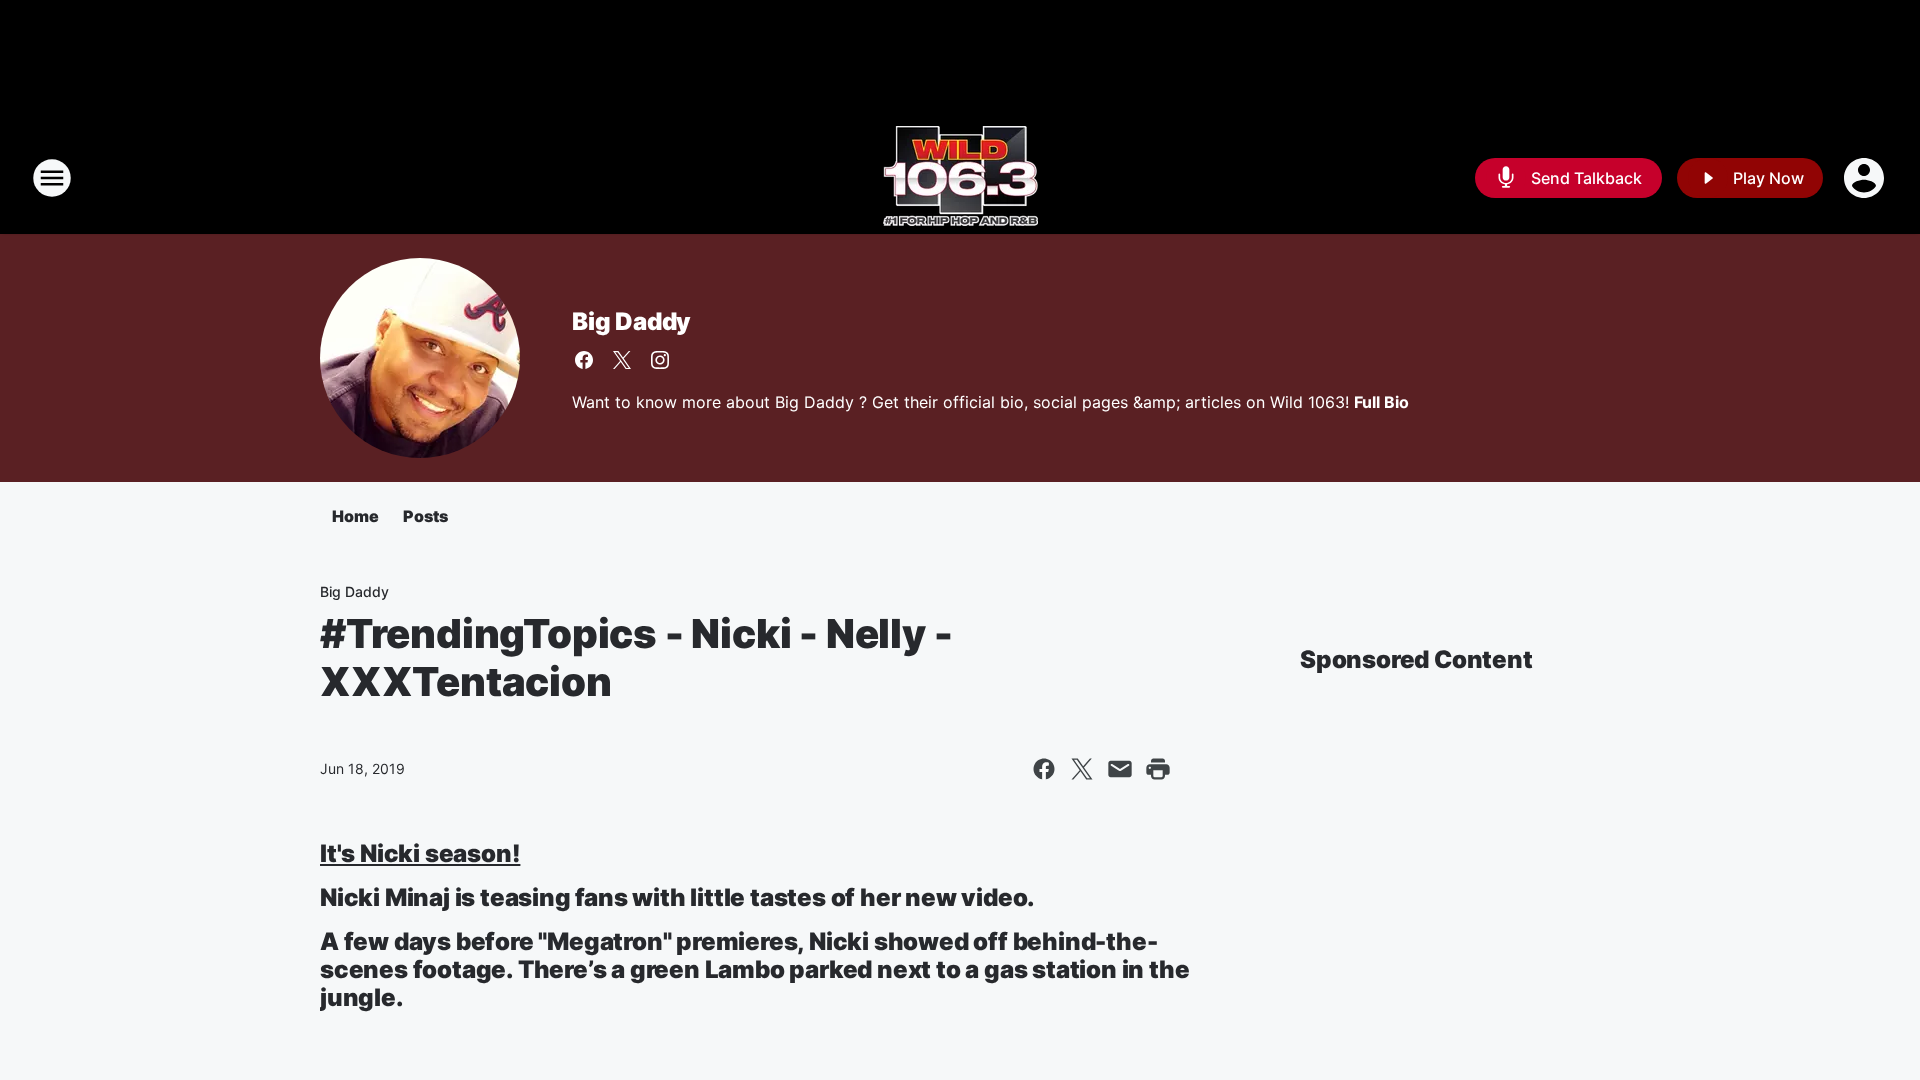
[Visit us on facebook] (584, 360)
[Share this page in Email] (1120, 769)
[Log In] (1866, 178)
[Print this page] (1158, 769)
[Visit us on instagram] (660, 360)
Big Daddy (631, 321)
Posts (425, 516)
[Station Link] (960, 178)
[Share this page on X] (1082, 769)
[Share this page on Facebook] (1044, 769)
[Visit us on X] (622, 360)
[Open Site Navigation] (52, 178)
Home (355, 516)
